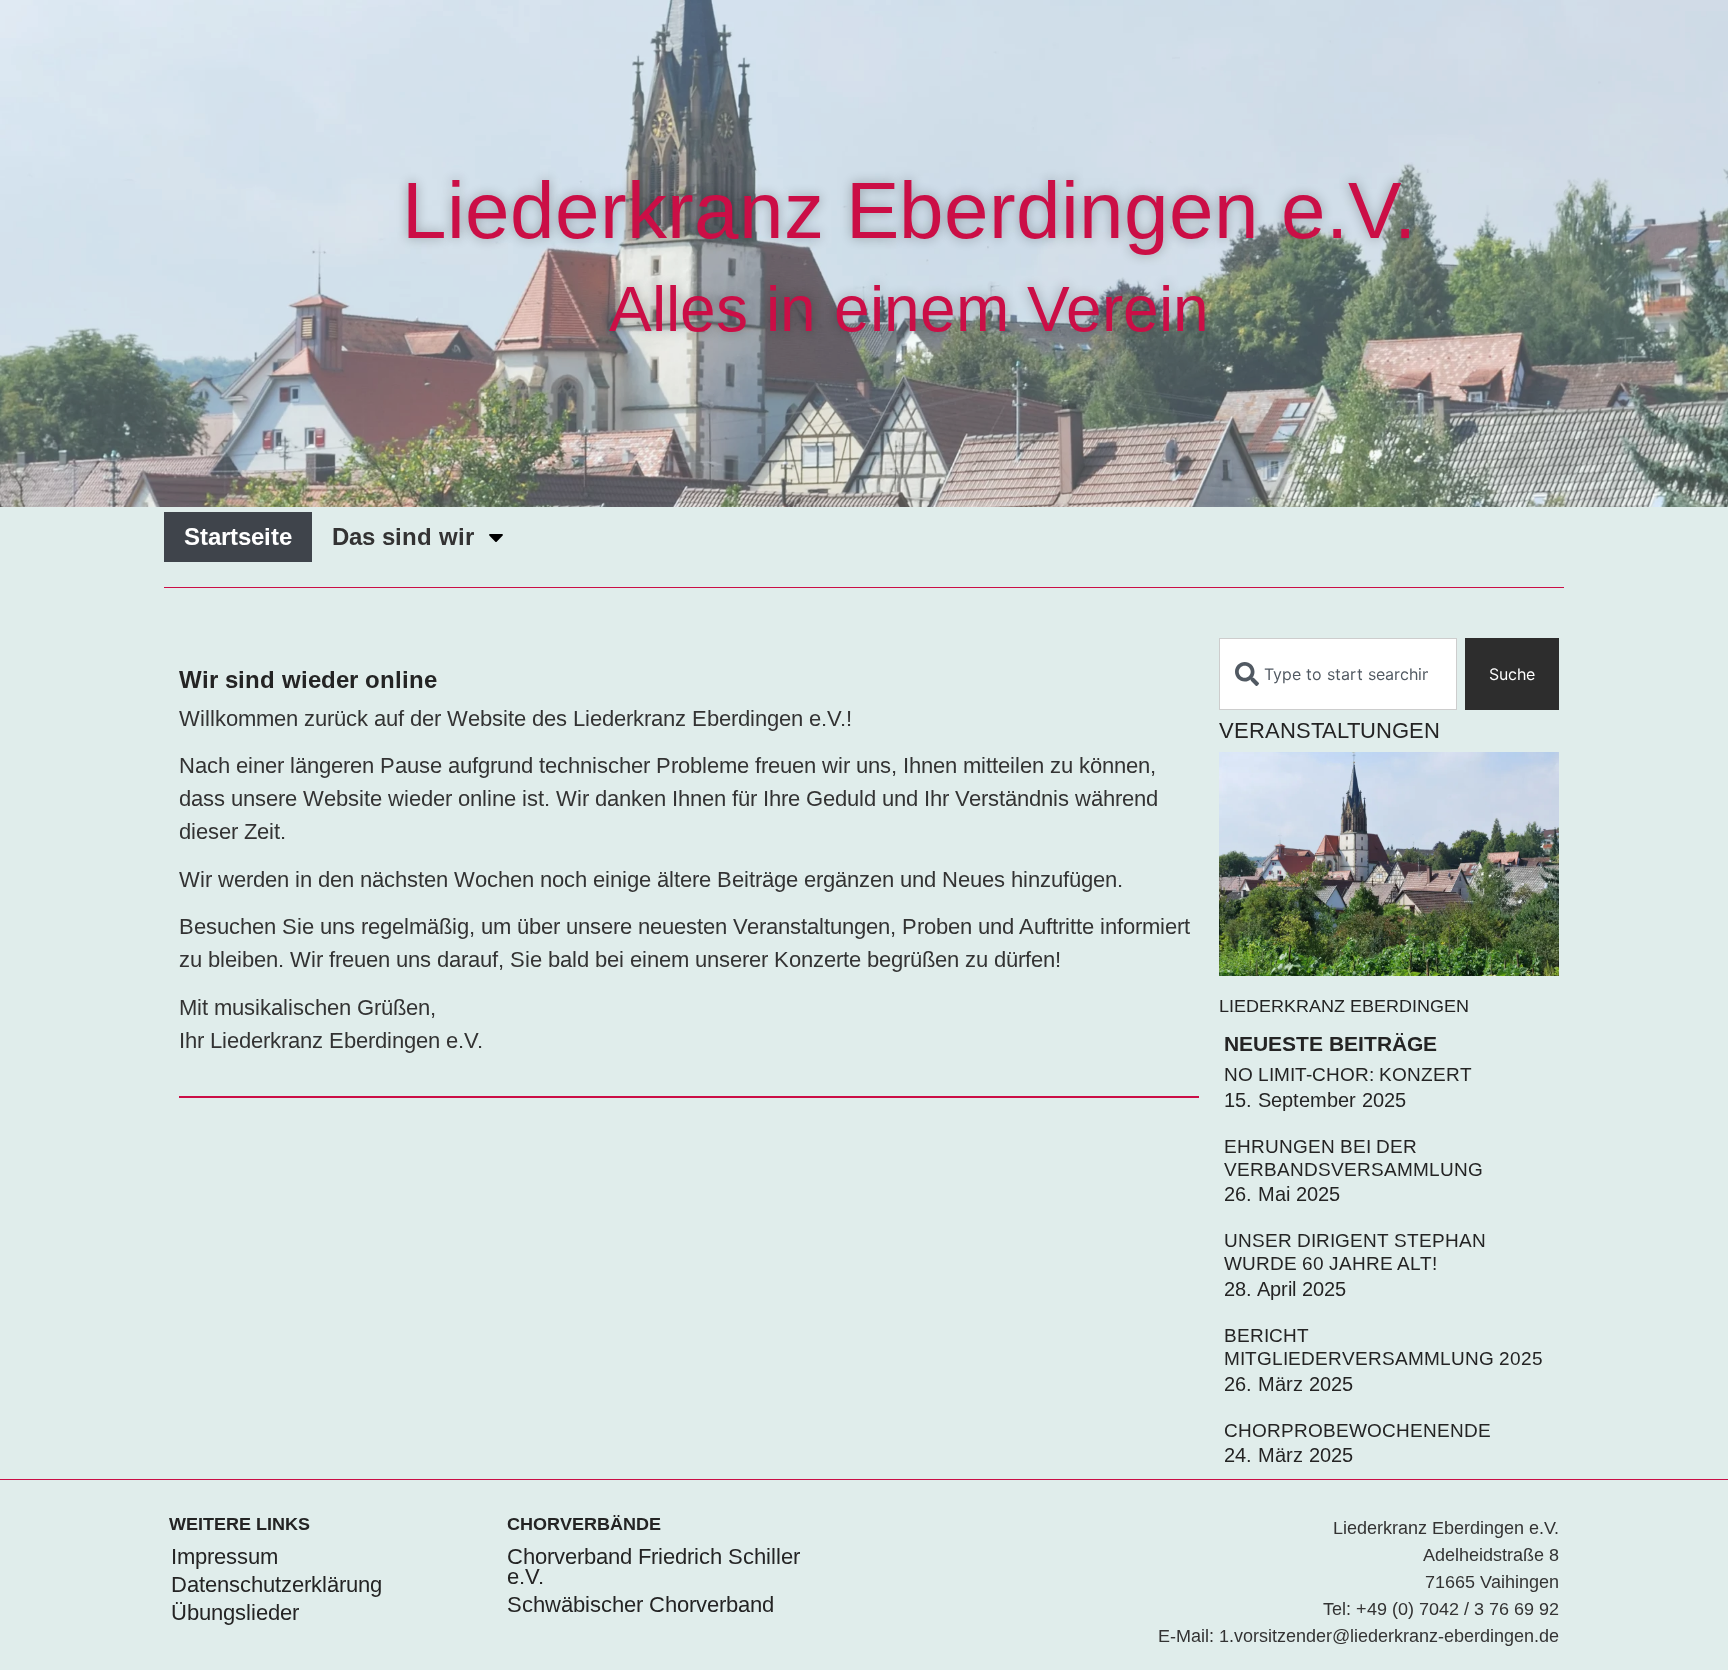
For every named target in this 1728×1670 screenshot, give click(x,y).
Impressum (224, 1556)
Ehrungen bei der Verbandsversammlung (1353, 1158)
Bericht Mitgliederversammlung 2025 (1383, 1347)
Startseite (238, 536)
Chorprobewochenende (1357, 1430)
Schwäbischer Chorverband (640, 1604)
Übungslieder (235, 1612)
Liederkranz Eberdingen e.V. (909, 210)
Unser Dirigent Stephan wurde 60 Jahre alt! (1355, 1252)
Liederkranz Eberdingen (1344, 1006)
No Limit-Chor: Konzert (1348, 1074)
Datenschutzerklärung (276, 1584)
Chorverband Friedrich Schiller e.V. (653, 1566)
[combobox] (1338, 674)
